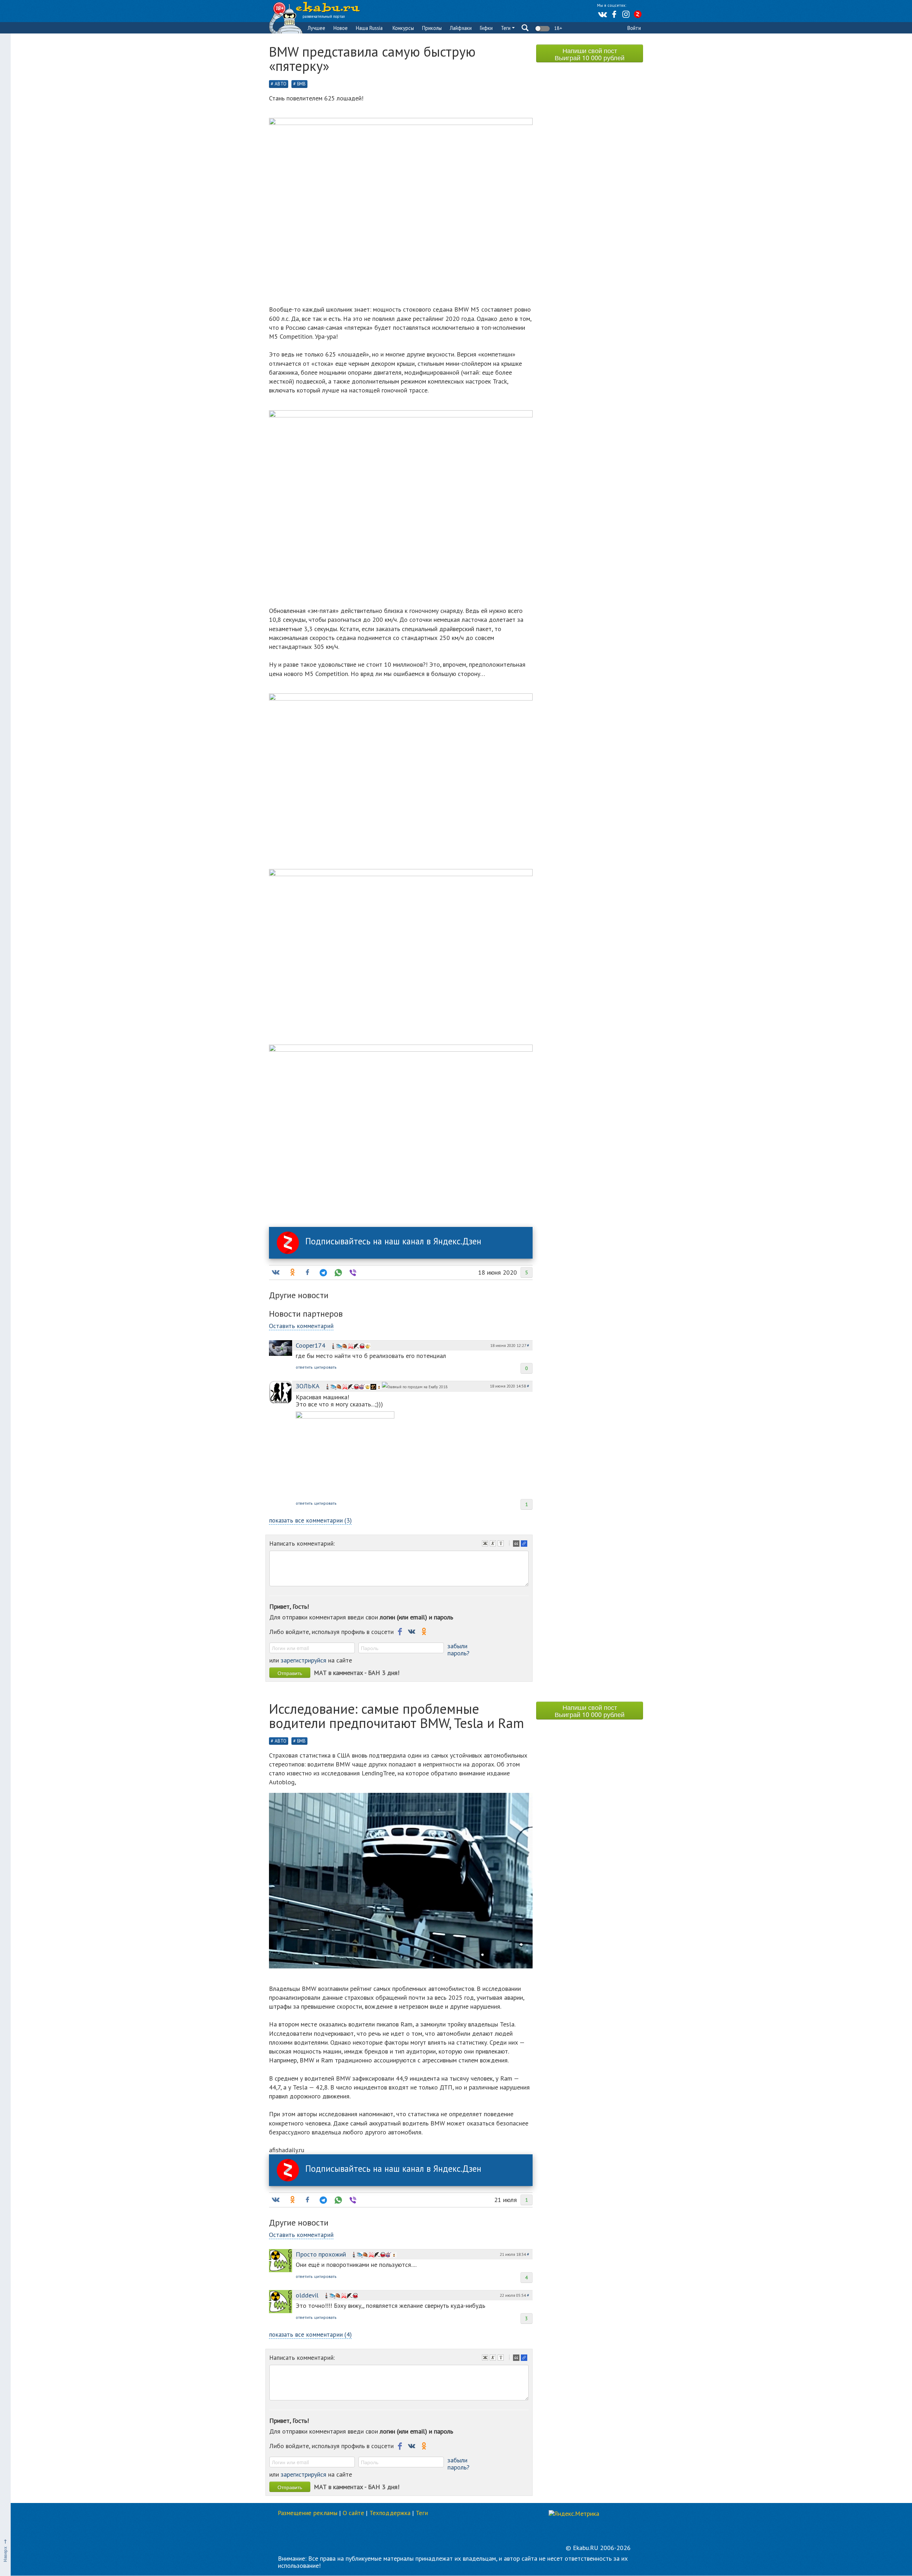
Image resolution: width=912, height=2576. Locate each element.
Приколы (432, 28)
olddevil (307, 2295)
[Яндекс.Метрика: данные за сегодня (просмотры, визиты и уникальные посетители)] (574, 2514)
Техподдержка (390, 2513)
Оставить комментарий (301, 1326)
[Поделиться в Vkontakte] (275, 1273)
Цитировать (517, 1544)
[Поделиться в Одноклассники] (292, 1273)
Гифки (486, 28)
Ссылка (525, 1544)
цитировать (325, 1367)
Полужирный (486, 1544)
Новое (341, 28)
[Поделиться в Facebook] (307, 1273)
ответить (304, 1367)
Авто (281, 84)
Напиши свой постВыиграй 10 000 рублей (590, 54)
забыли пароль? (458, 1649)
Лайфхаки (461, 28)
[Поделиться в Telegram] (322, 1273)
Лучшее (317, 28)
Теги (506, 28)
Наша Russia (369, 28)
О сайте (353, 2513)
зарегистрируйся (304, 1660)
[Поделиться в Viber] (352, 1273)
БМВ (301, 84)
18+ (557, 28)
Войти (634, 28)
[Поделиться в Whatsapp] (337, 1273)
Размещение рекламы (308, 2513)
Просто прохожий (321, 2254)
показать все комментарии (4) (310, 2334)
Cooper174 (310, 1345)
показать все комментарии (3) (310, 1520)
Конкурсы (403, 28)
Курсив (494, 1544)
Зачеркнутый (502, 1544)
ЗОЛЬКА (308, 1386)
